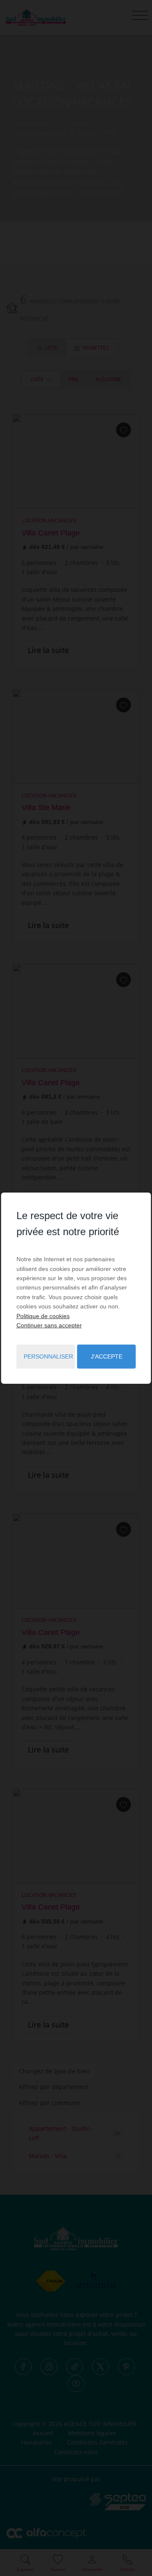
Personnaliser (48, 1356)
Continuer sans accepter (49, 1325)
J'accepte (107, 1356)
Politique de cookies (43, 1316)
